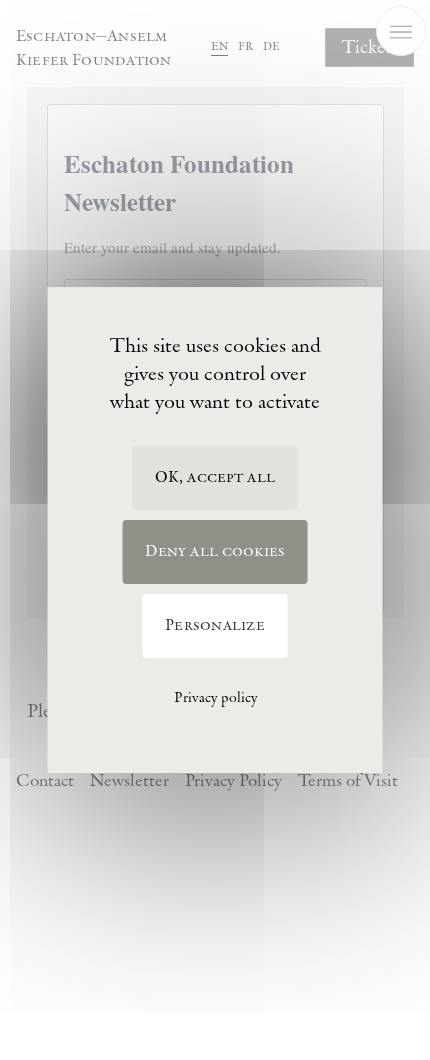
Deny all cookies (215, 551)
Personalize (215, 625)
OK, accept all (215, 477)
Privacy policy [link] (215, 698)
